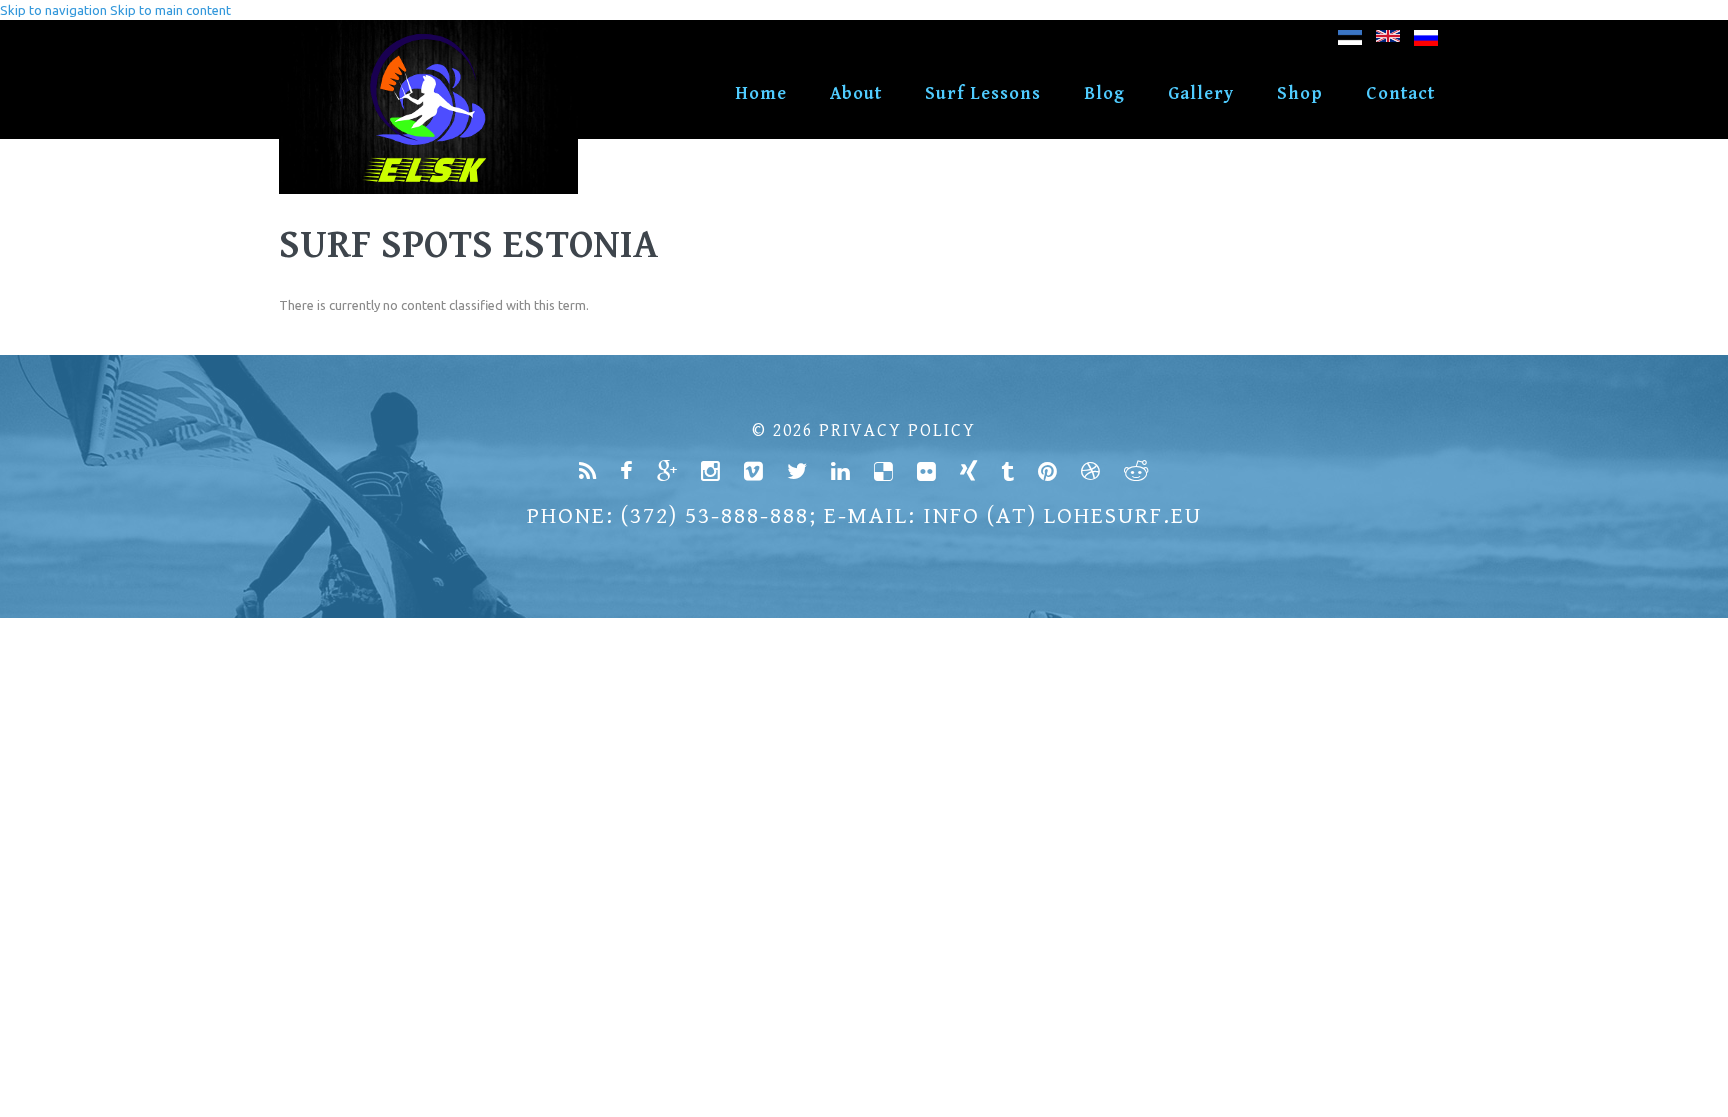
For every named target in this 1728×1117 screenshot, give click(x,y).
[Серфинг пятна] (1426, 41)
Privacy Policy (897, 430)
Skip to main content (170, 10)
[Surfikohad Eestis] (1350, 41)
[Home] (428, 30)
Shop (1300, 93)
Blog (1104, 93)
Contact (1400, 93)
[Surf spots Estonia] (1388, 41)
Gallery (1201, 93)
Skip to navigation (53, 10)
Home (761, 93)
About (856, 93)
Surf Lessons (983, 93)
